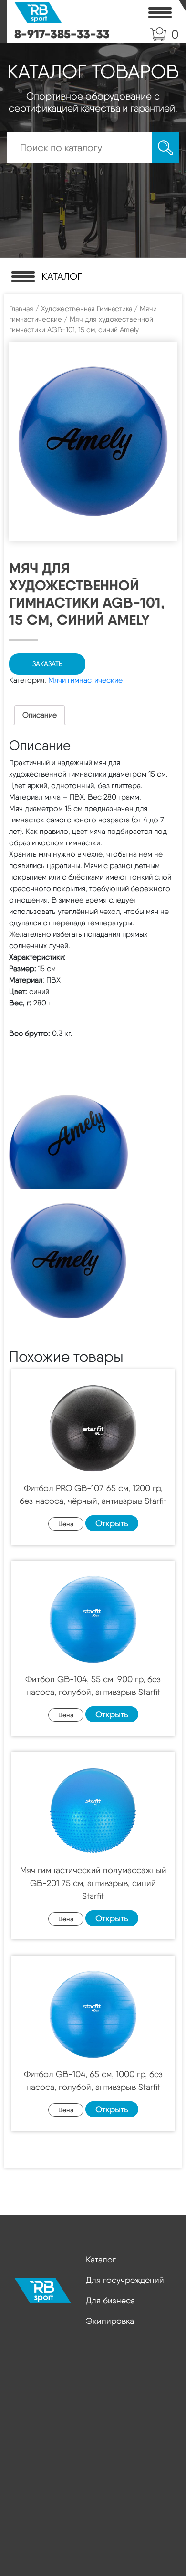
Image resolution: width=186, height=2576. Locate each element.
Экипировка (110, 2321)
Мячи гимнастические (85, 680)
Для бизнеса (110, 2300)
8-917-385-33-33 (62, 34)
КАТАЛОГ (62, 276)
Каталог (101, 2259)
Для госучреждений (125, 2280)
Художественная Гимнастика (87, 309)
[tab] (40, 715)
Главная (21, 309)
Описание (40, 715)
